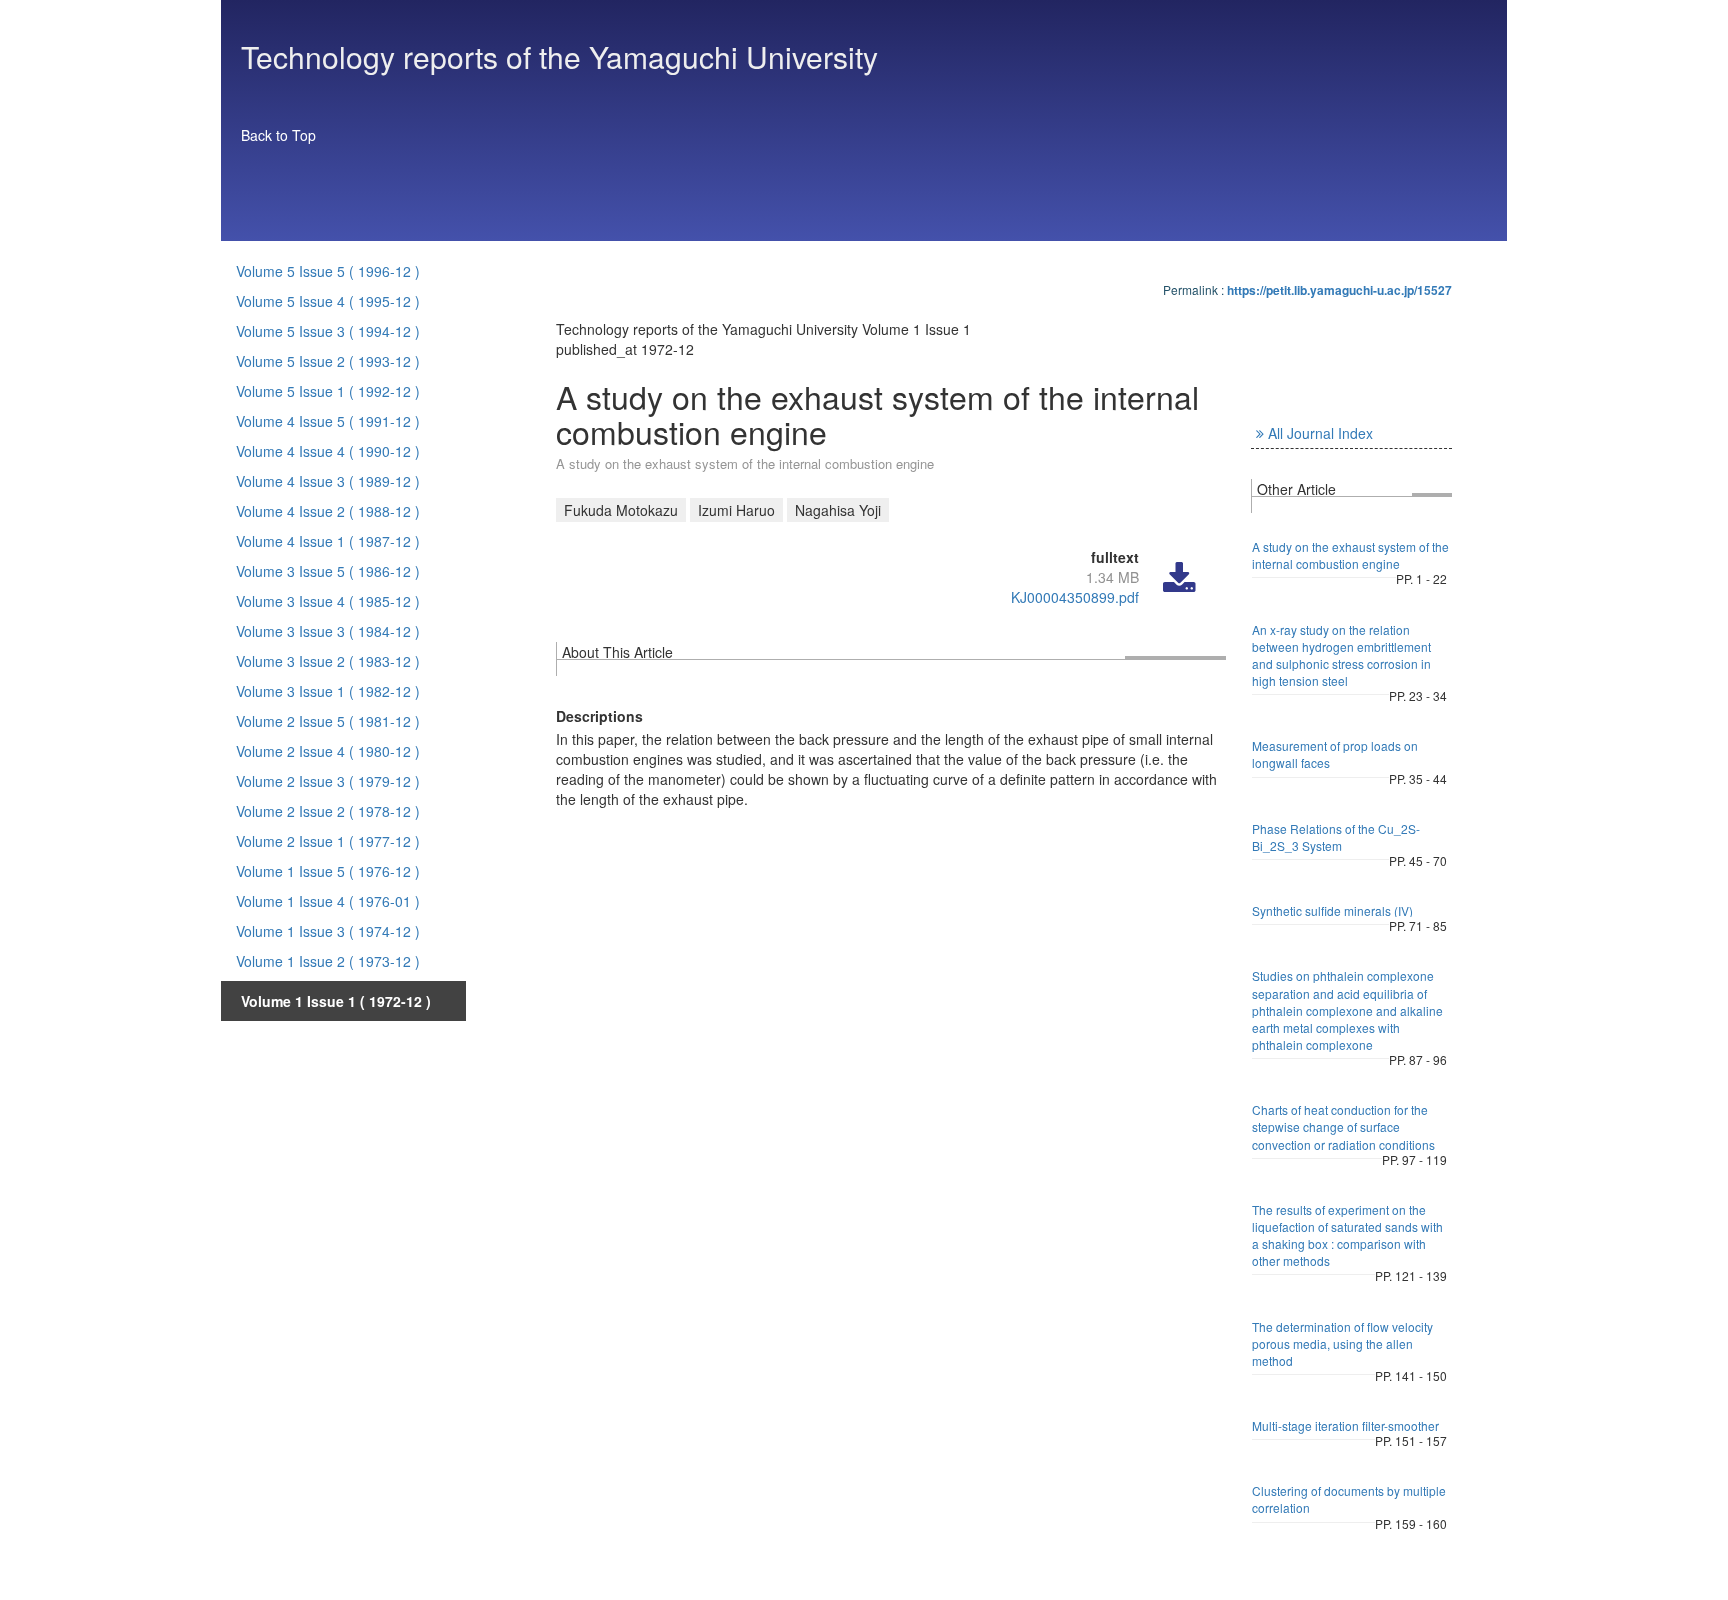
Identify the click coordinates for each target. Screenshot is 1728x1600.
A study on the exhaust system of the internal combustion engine (1350, 555)
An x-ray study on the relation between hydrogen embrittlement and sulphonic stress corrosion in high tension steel (1341, 655)
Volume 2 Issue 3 (328, 781)
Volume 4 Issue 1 (328, 541)
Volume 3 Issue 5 (328, 571)
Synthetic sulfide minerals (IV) (1332, 910)
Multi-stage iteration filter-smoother (1345, 1425)
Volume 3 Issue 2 (328, 661)
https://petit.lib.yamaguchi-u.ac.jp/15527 (1339, 290)
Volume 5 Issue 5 (328, 271)
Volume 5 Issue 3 (328, 331)
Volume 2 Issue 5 (328, 721)
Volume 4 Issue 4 (328, 451)
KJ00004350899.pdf (1075, 597)
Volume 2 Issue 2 (328, 811)
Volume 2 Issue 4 (328, 751)
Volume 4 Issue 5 (328, 421)
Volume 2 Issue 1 (328, 841)
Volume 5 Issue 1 (328, 391)
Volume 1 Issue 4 (328, 901)
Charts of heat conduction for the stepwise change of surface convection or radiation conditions (1343, 1126)
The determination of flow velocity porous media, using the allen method (1342, 1343)
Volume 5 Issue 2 (328, 361)
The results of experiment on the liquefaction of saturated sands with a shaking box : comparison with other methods (1347, 1235)
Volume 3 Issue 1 (328, 691)
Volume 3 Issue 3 (328, 631)
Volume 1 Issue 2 (328, 961)
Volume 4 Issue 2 (328, 511)
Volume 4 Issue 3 (328, 481)
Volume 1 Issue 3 (328, 931)
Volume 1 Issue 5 (328, 871)
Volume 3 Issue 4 (328, 601)
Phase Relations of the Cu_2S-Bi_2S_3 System (1336, 837)
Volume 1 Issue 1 (336, 1001)
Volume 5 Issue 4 (328, 301)
